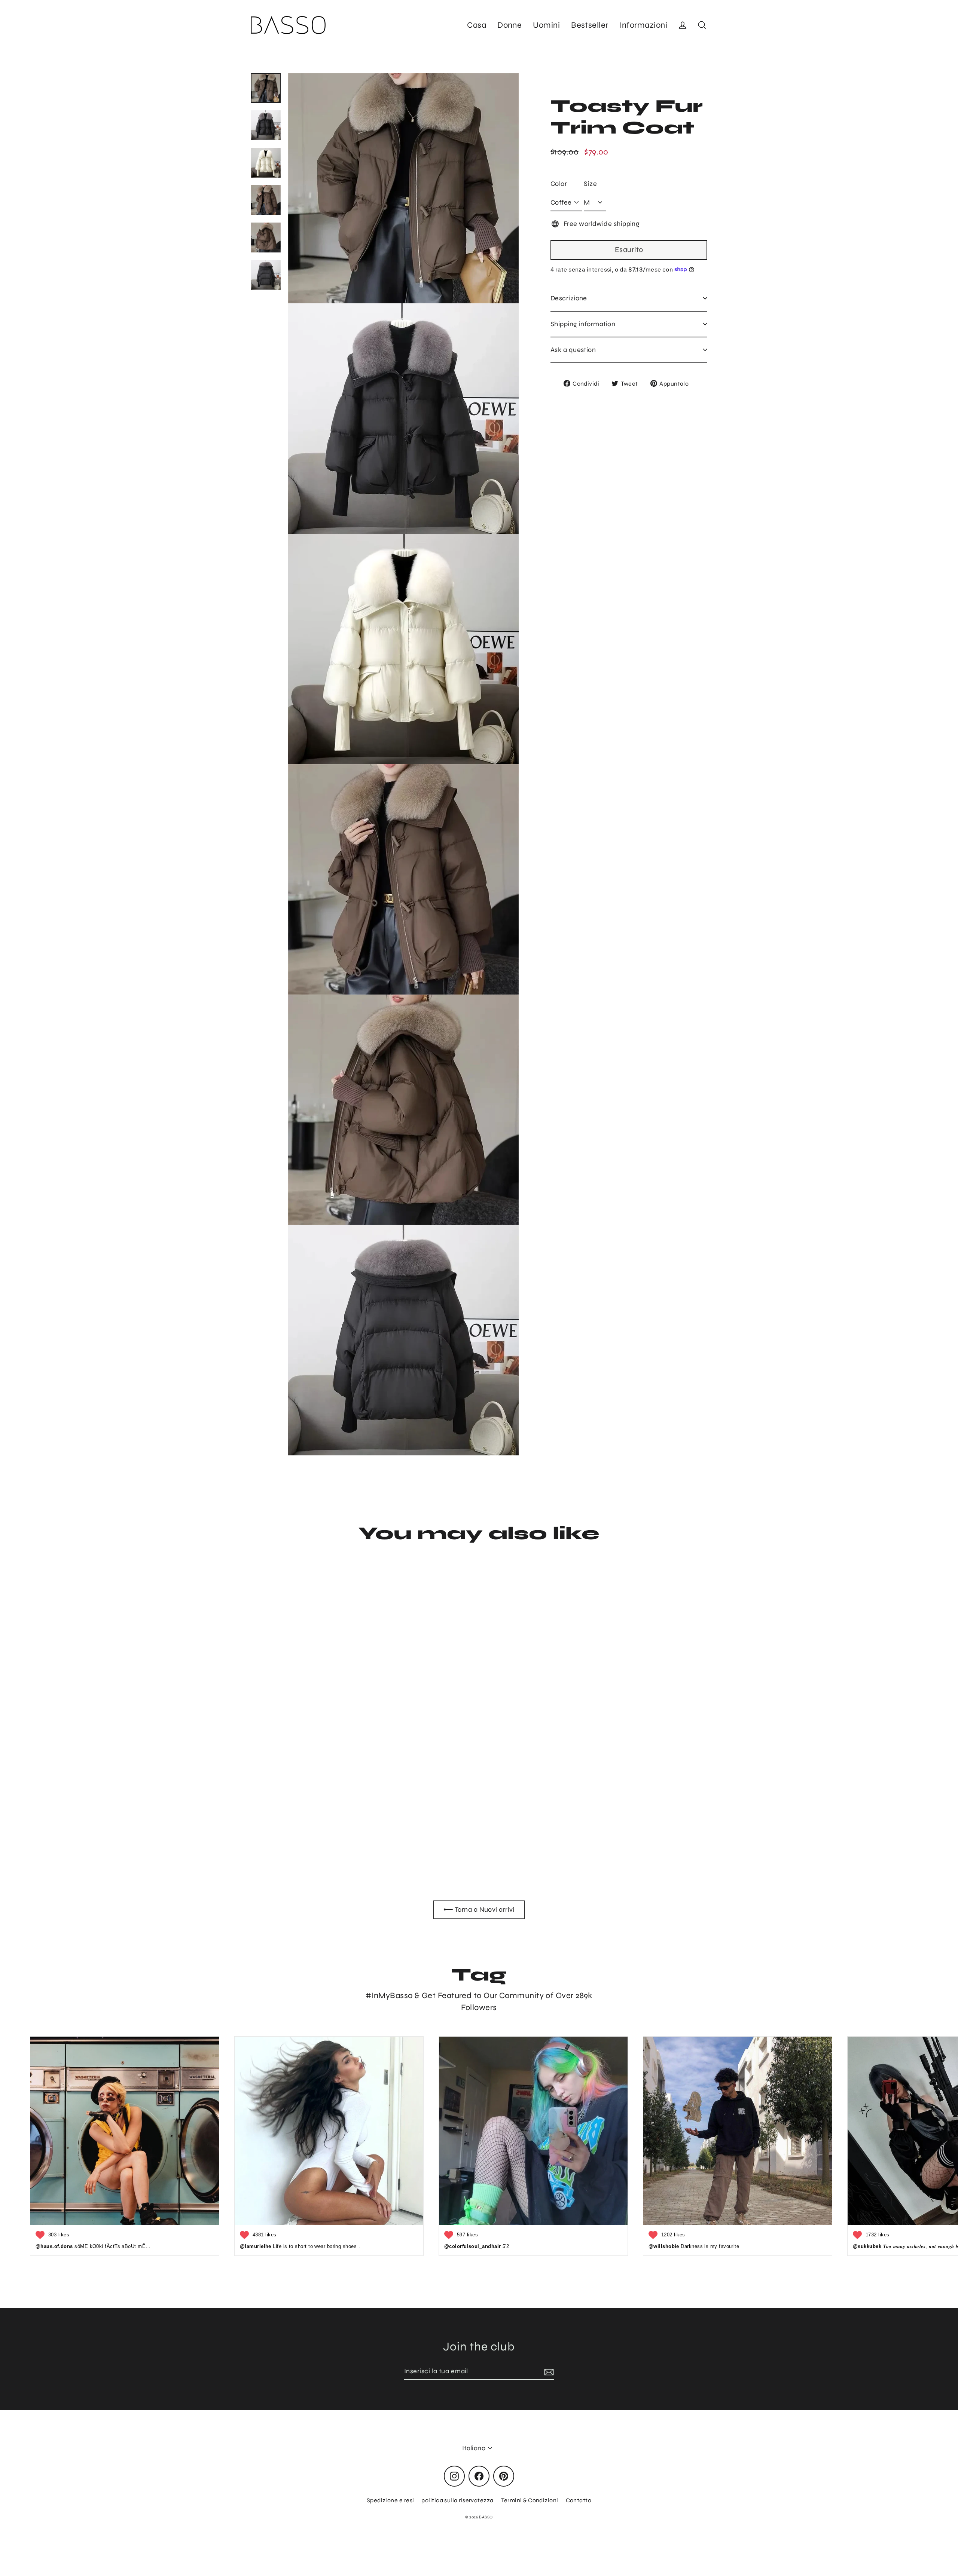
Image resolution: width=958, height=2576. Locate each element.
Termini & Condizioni (530, 2500)
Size (590, 184)
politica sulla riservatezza (457, 2500)
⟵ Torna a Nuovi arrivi (479, 1909)
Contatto (579, 2500)
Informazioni (643, 25)
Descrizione (569, 298)
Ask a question (573, 349)
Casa (477, 25)
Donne (509, 25)
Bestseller (590, 25)
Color (559, 184)
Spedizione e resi (390, 2500)
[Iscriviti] (548, 2372)
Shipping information (583, 324)
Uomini (546, 25)
